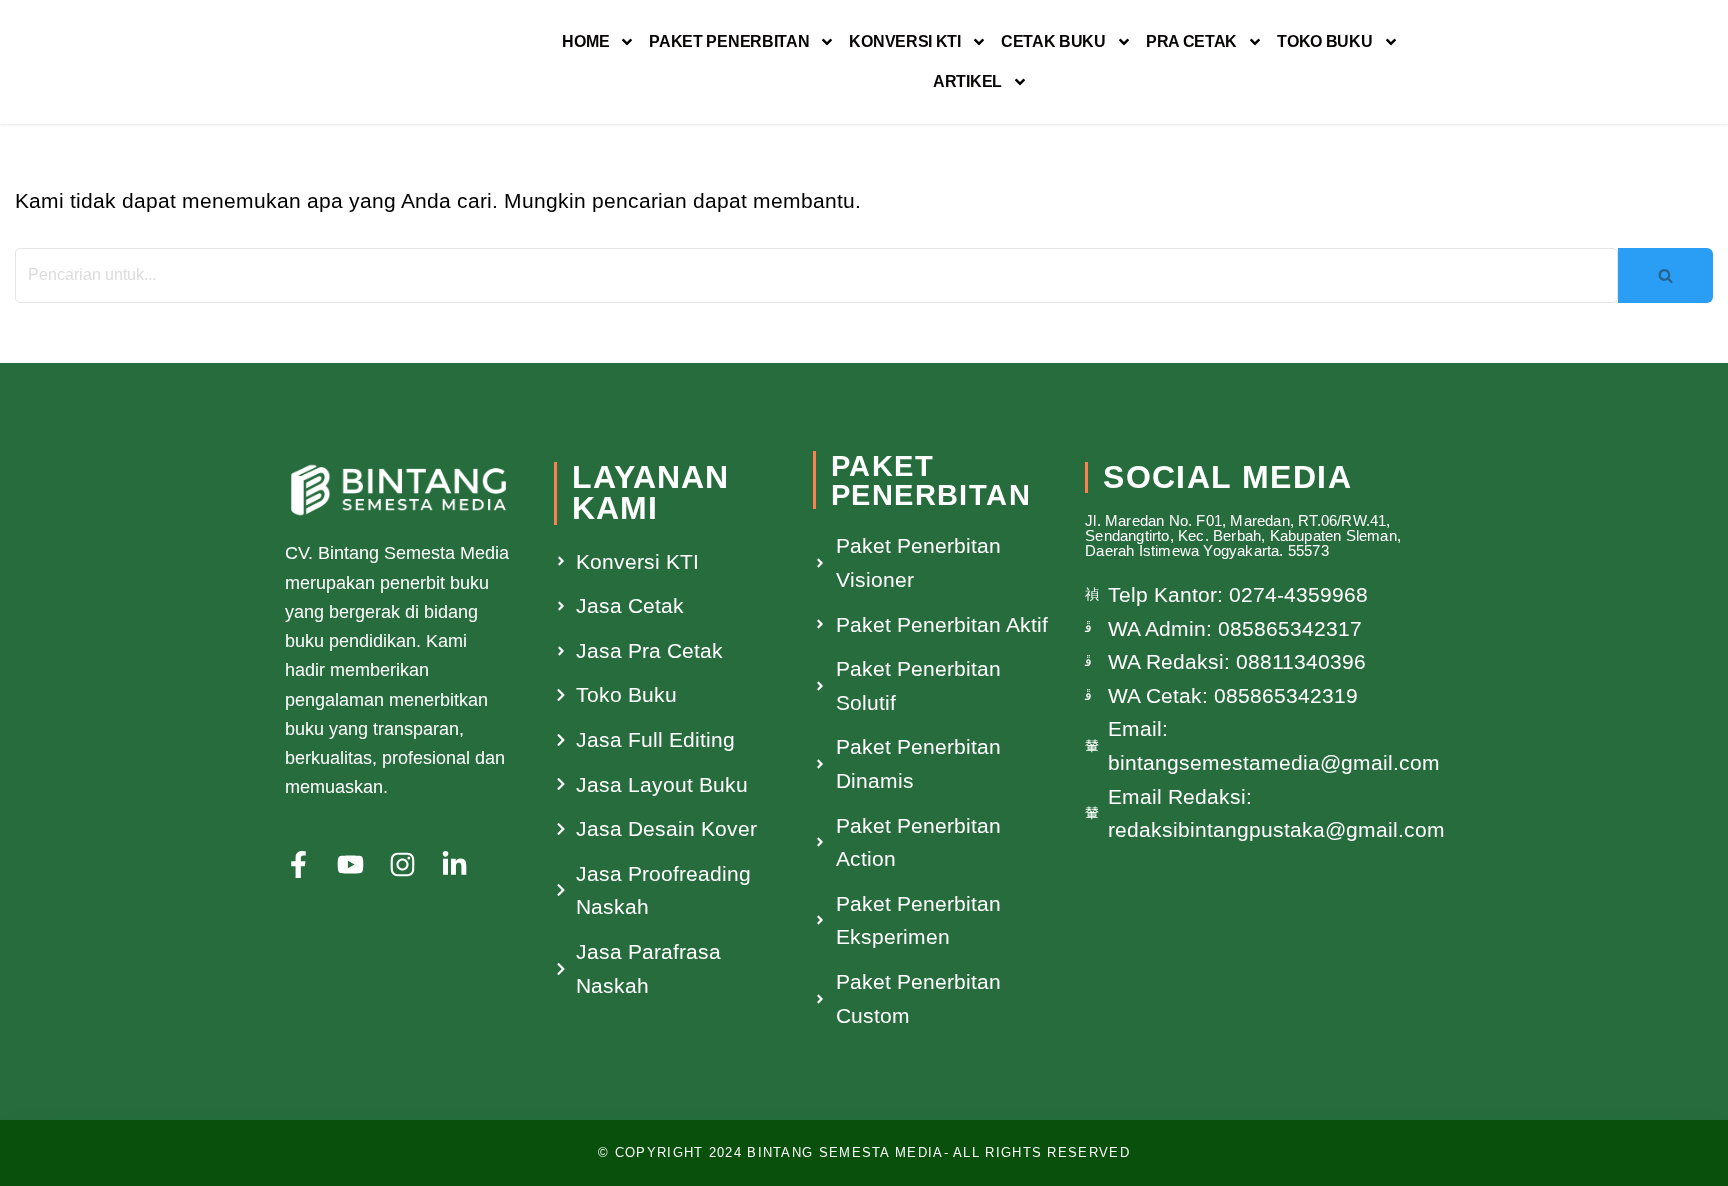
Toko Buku (1324, 41)
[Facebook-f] (298, 864)
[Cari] (1665, 275)
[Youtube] (350, 864)
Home (585, 41)
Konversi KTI (904, 41)
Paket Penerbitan (729, 41)
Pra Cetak (1191, 41)
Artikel (967, 81)
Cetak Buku (1053, 41)
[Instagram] (402, 864)
